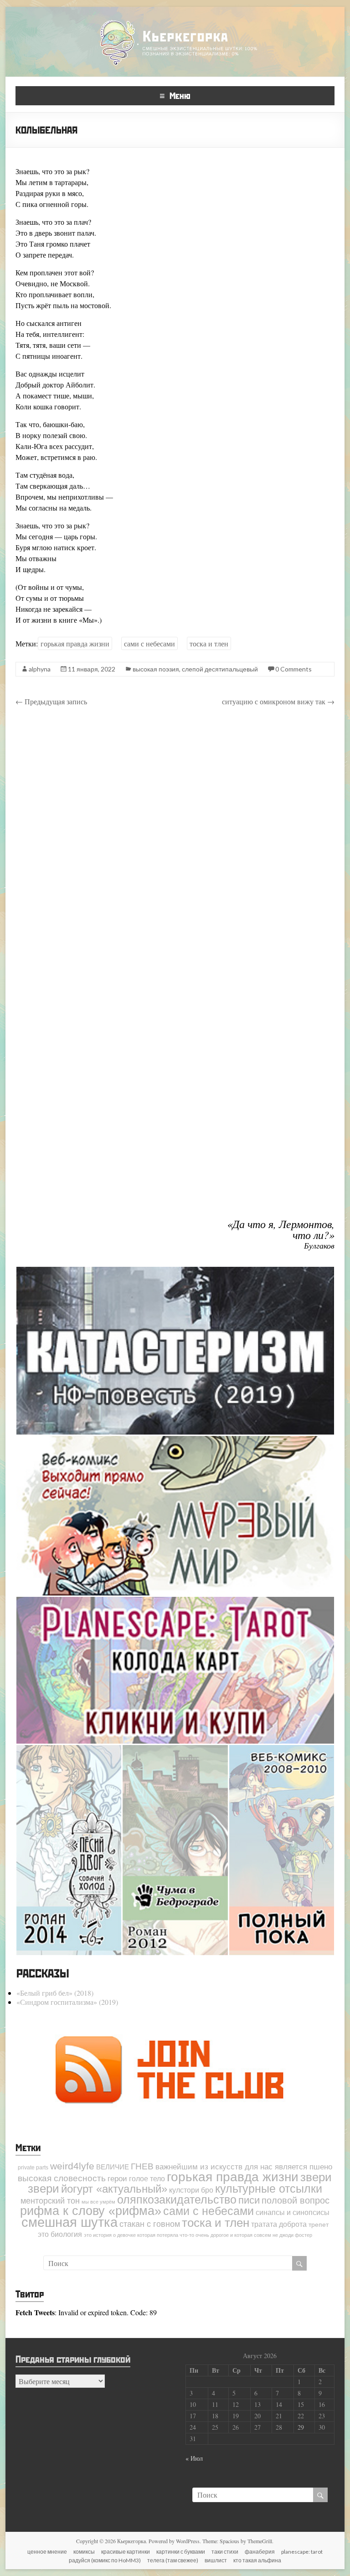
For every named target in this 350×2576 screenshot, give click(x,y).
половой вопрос (296, 2200)
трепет (319, 2225)
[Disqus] (175, 843)
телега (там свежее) (173, 2560)
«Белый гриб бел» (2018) (55, 1993)
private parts (33, 2168)
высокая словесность (62, 2178)
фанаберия (260, 2552)
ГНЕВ (142, 2166)
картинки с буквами (181, 2552)
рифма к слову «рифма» (91, 2211)
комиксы (84, 2552)
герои (117, 2179)
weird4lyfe (72, 2166)
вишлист (216, 2560)
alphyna (40, 669)
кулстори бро (191, 2190)
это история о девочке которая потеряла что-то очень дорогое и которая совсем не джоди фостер (198, 2235)
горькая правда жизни (75, 643)
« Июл (194, 2458)
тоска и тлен (209, 643)
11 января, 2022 (92, 669)
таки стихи (225, 2552)
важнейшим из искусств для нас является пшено (244, 2167)
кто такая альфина (257, 2560)
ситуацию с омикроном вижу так (278, 701)
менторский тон (50, 2201)
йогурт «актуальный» (114, 2189)
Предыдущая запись (51, 701)
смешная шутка (69, 2222)
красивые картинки (126, 2552)
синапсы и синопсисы (293, 2212)
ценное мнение (47, 2552)
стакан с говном (150, 2224)
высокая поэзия (156, 669)
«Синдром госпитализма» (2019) (67, 2002)
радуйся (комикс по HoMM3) (105, 2560)
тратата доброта (279, 2224)
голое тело (147, 2179)
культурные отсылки (269, 2189)
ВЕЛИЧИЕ (113, 2167)
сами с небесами (149, 643)
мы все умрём (98, 2202)
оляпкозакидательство (177, 2200)
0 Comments (293, 669)
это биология (60, 2234)
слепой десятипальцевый (220, 669)
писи (249, 2200)
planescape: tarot (302, 2552)
